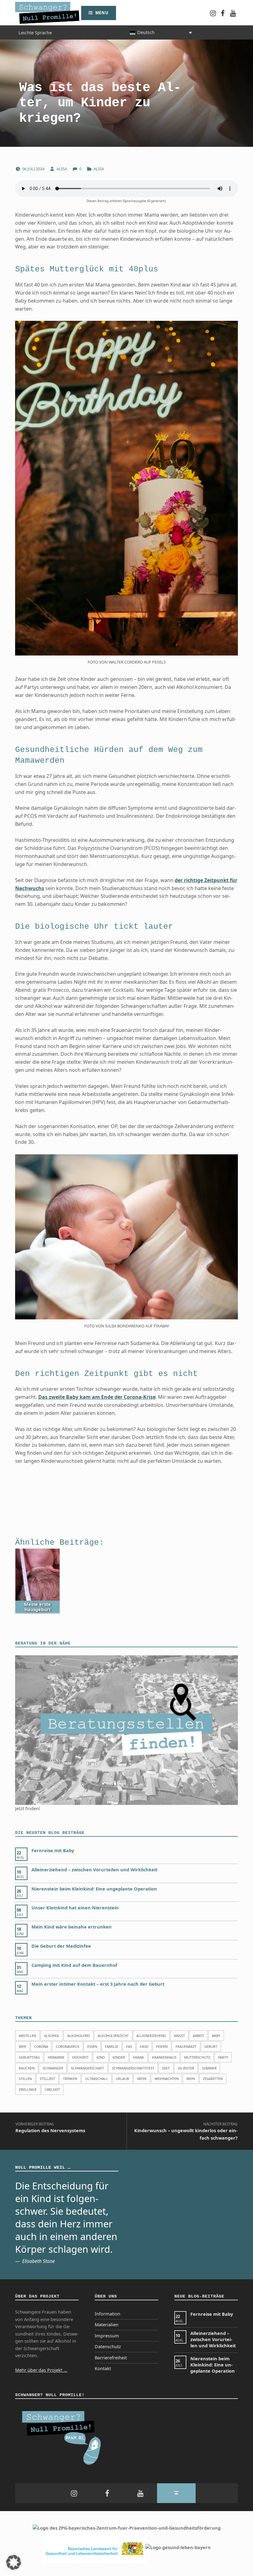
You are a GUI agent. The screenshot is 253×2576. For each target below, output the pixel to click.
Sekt (166, 2068)
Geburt (211, 2046)
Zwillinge (28, 2089)
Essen (92, 2046)
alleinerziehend (151, 2036)
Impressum (107, 2336)
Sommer (209, 2068)
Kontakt (103, 2368)
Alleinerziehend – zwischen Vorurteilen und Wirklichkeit (94, 1870)
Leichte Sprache (35, 32)
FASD (144, 2046)
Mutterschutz (197, 2057)
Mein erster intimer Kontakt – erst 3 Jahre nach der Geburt (98, 1984)
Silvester (186, 2068)
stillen (25, 2079)
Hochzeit (80, 2057)
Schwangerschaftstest (133, 2068)
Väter (142, 2079)
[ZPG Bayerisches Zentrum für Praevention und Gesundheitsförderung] (127, 2528)
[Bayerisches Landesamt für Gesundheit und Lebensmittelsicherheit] (94, 2547)
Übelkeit (52, 2089)
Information (108, 2314)
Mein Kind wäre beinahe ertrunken (72, 1927)
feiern (162, 2046)
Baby (216, 2036)
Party (223, 2057)
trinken (70, 2079)
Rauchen (27, 2068)
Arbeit (199, 2036)
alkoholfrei (79, 2036)
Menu (102, 13)
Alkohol (52, 2036)
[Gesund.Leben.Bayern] (178, 2547)
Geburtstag (29, 2057)
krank (139, 2057)
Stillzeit (48, 2079)
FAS (129, 2046)
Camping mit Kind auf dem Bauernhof (74, 1965)
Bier (23, 2046)
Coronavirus (68, 2046)
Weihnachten (167, 2079)
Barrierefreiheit (111, 2358)
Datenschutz (108, 2347)
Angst (179, 2036)
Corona (41, 2046)
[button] (14, 2562)
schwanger (53, 2068)
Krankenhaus (164, 2057)
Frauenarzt (186, 2046)
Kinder (119, 2057)
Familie (112, 2046)
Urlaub (122, 2079)
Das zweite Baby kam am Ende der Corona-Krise (97, 1397)
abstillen (27, 2036)
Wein (191, 2079)
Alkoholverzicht (113, 2036)
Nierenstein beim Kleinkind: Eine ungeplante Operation (94, 1889)
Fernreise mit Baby (53, 1850)
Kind (101, 2057)
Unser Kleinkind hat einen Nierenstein (75, 1908)
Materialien (107, 2325)
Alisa (62, 169)
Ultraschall (97, 2079)
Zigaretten (213, 2079)
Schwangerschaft (87, 2068)
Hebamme (56, 2057)
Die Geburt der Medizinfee (61, 1946)
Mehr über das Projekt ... (41, 2370)
